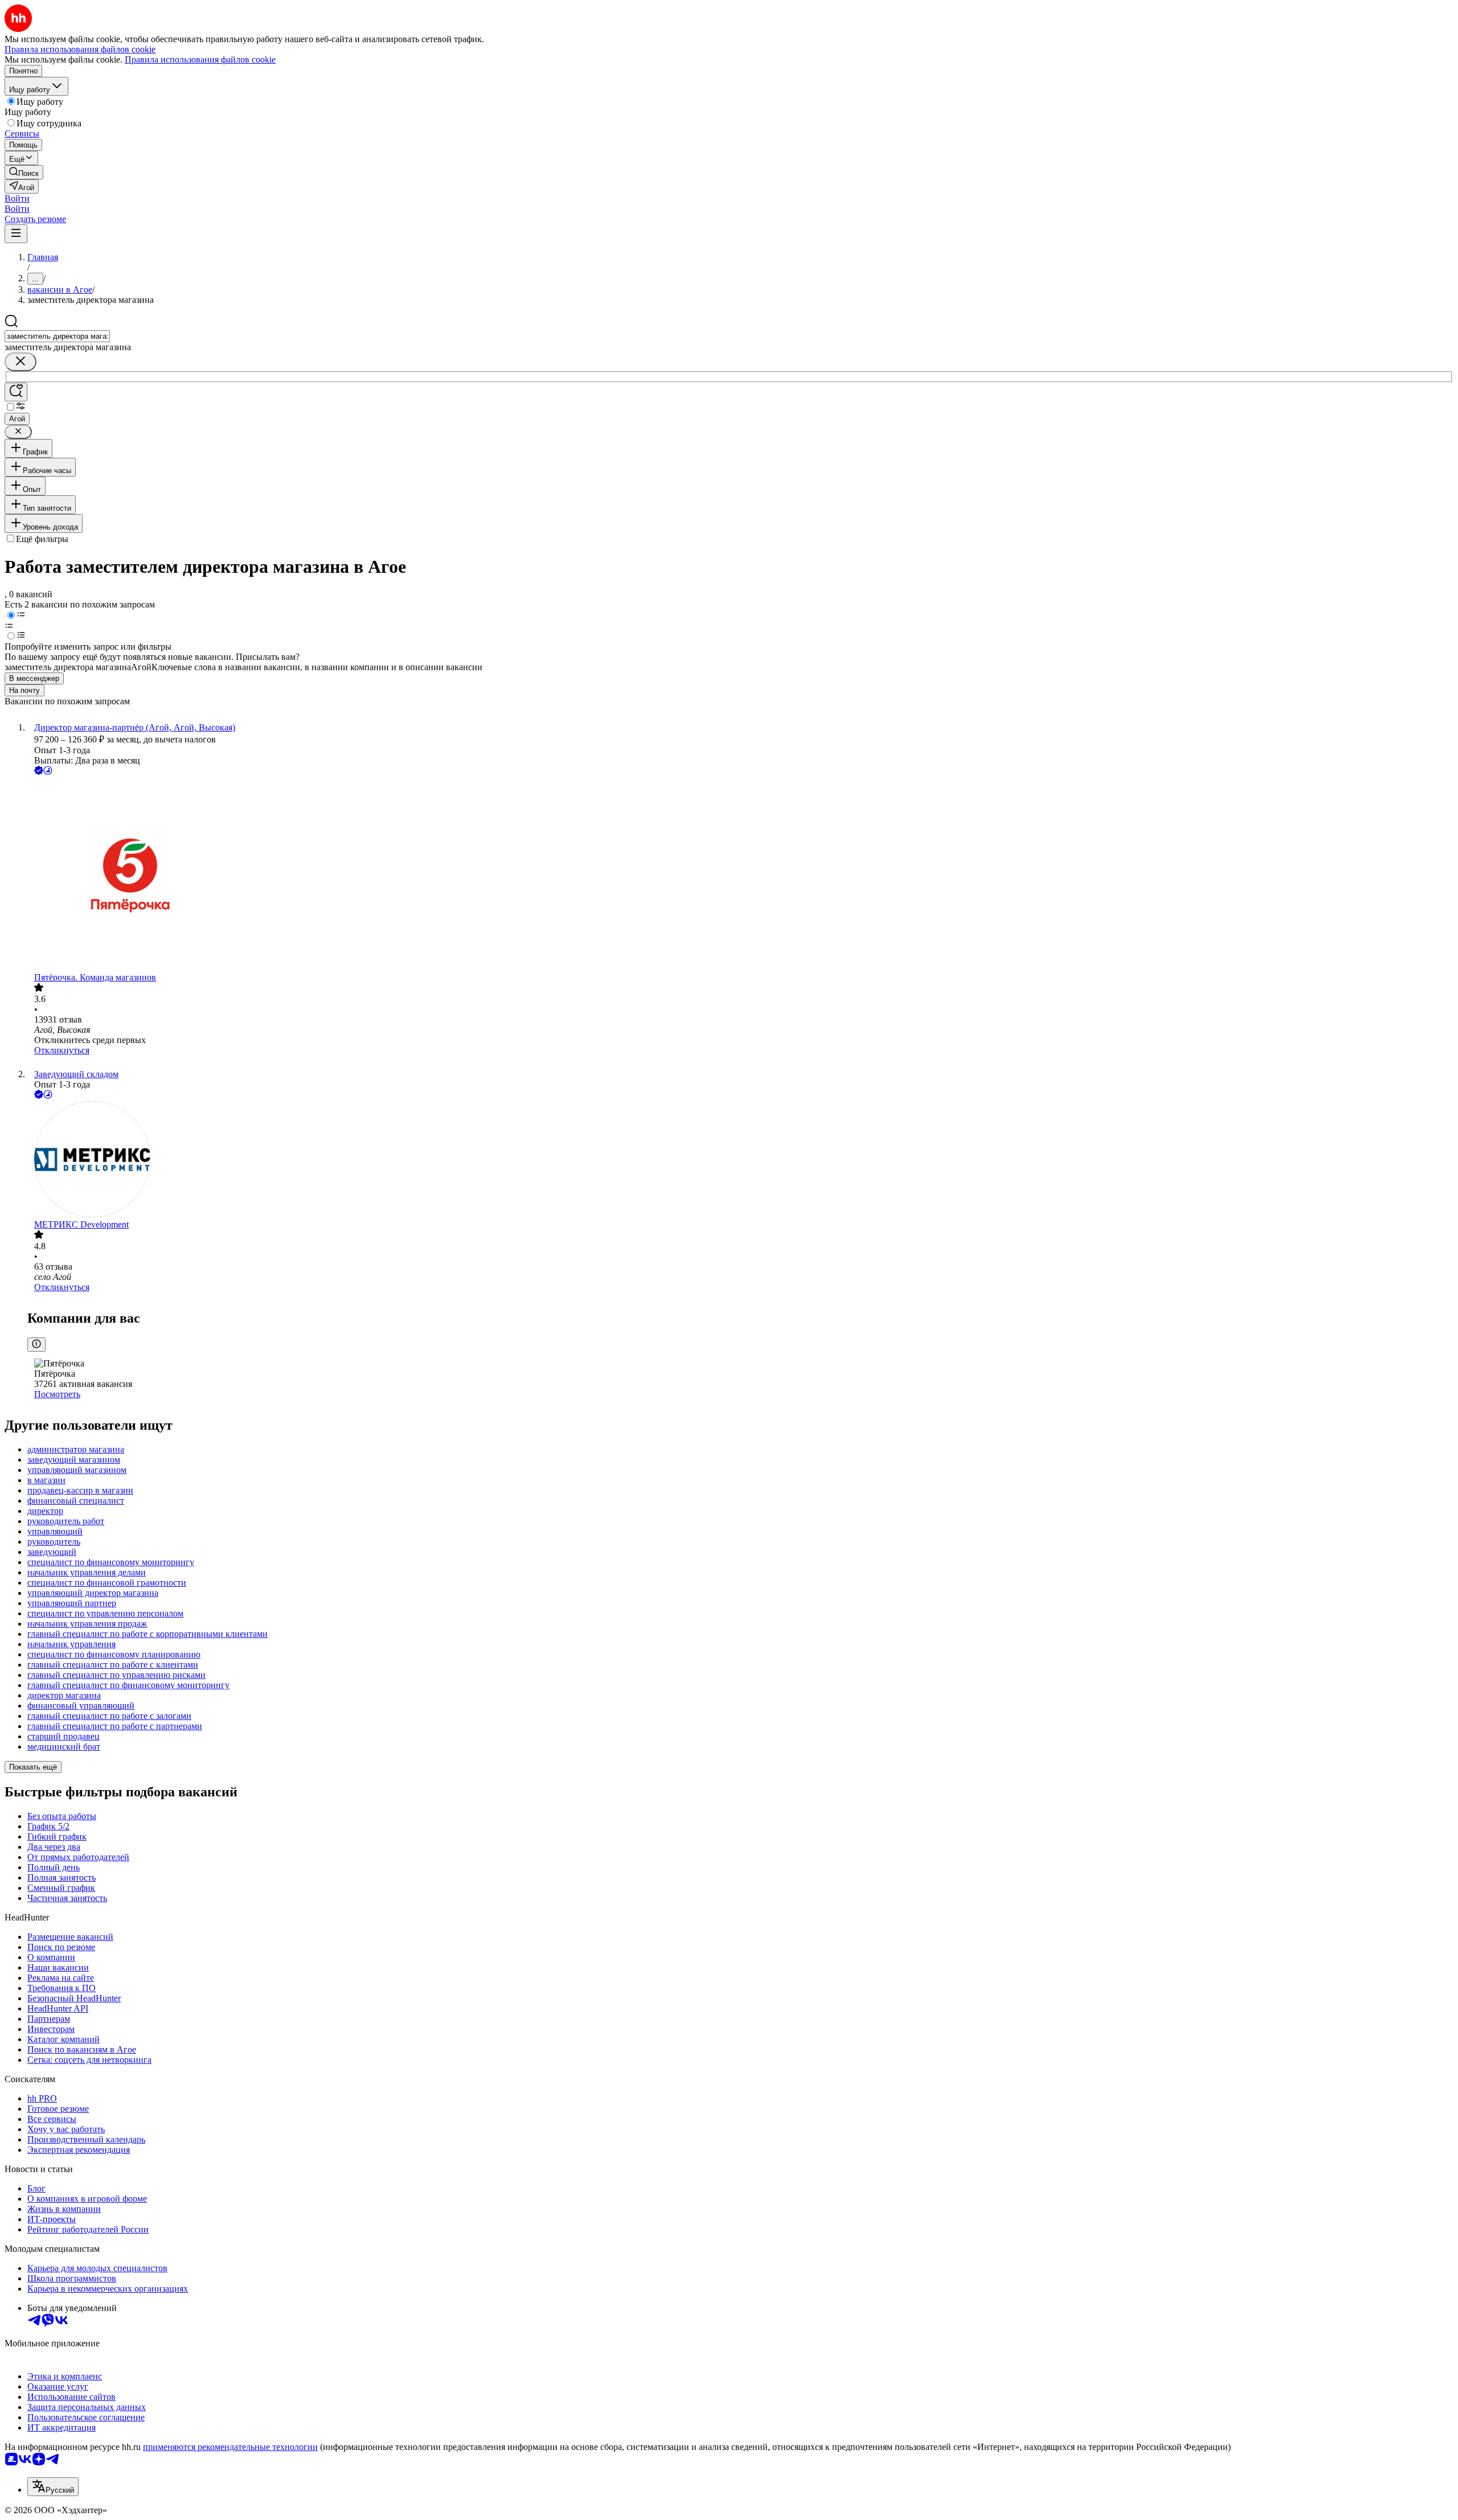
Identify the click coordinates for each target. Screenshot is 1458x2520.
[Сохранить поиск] (16, 392)
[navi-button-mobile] (16, 234)
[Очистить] (21, 362)
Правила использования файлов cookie (200, 59)
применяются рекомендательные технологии (230, 2447)
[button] (17, 198)
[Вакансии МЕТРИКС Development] (740, 1160)
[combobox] (57, 336)
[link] (24, 172)
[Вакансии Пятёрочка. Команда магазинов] (740, 875)
